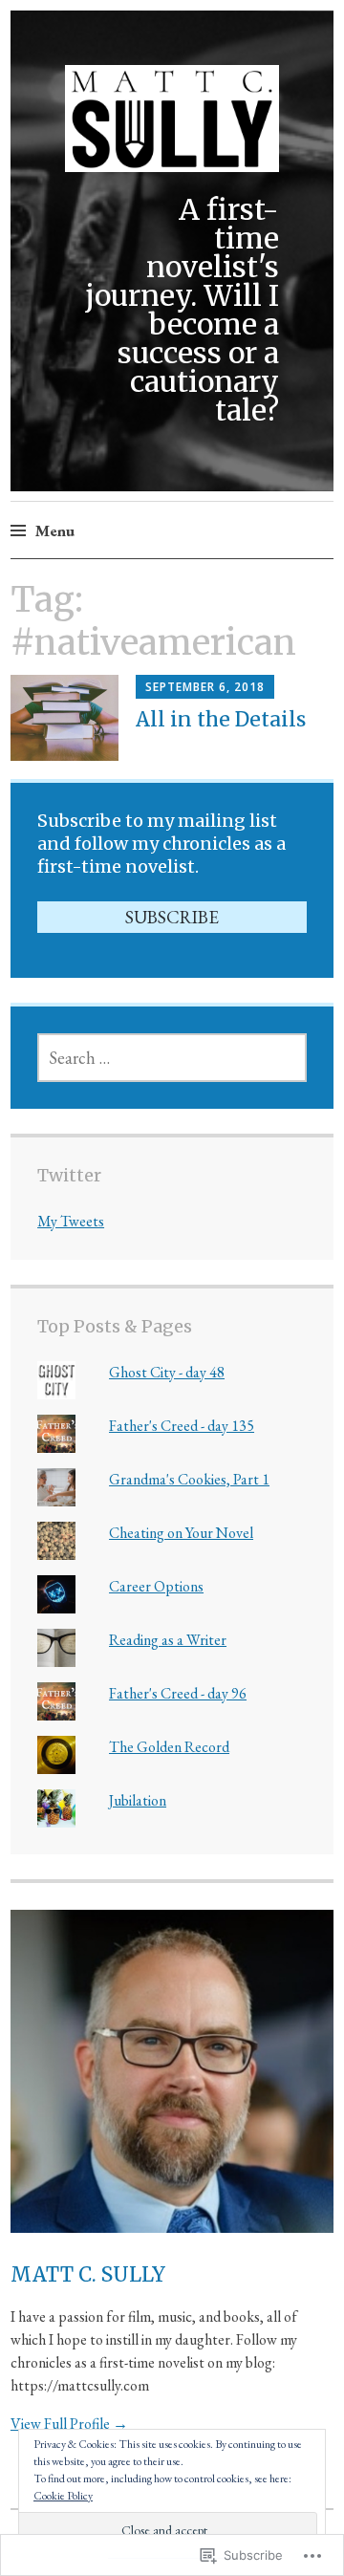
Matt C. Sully (88, 2274)
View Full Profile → (69, 2424)
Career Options (156, 1586)
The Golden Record (169, 1747)
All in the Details (221, 719)
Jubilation (138, 1800)
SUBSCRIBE (172, 917)
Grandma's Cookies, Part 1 (189, 1479)
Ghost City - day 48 (167, 1372)
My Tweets (71, 1221)
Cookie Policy (63, 2496)
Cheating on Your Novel (181, 1533)
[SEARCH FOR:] (172, 1058)
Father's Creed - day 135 (182, 1426)
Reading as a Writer (168, 1640)
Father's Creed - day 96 (178, 1693)
